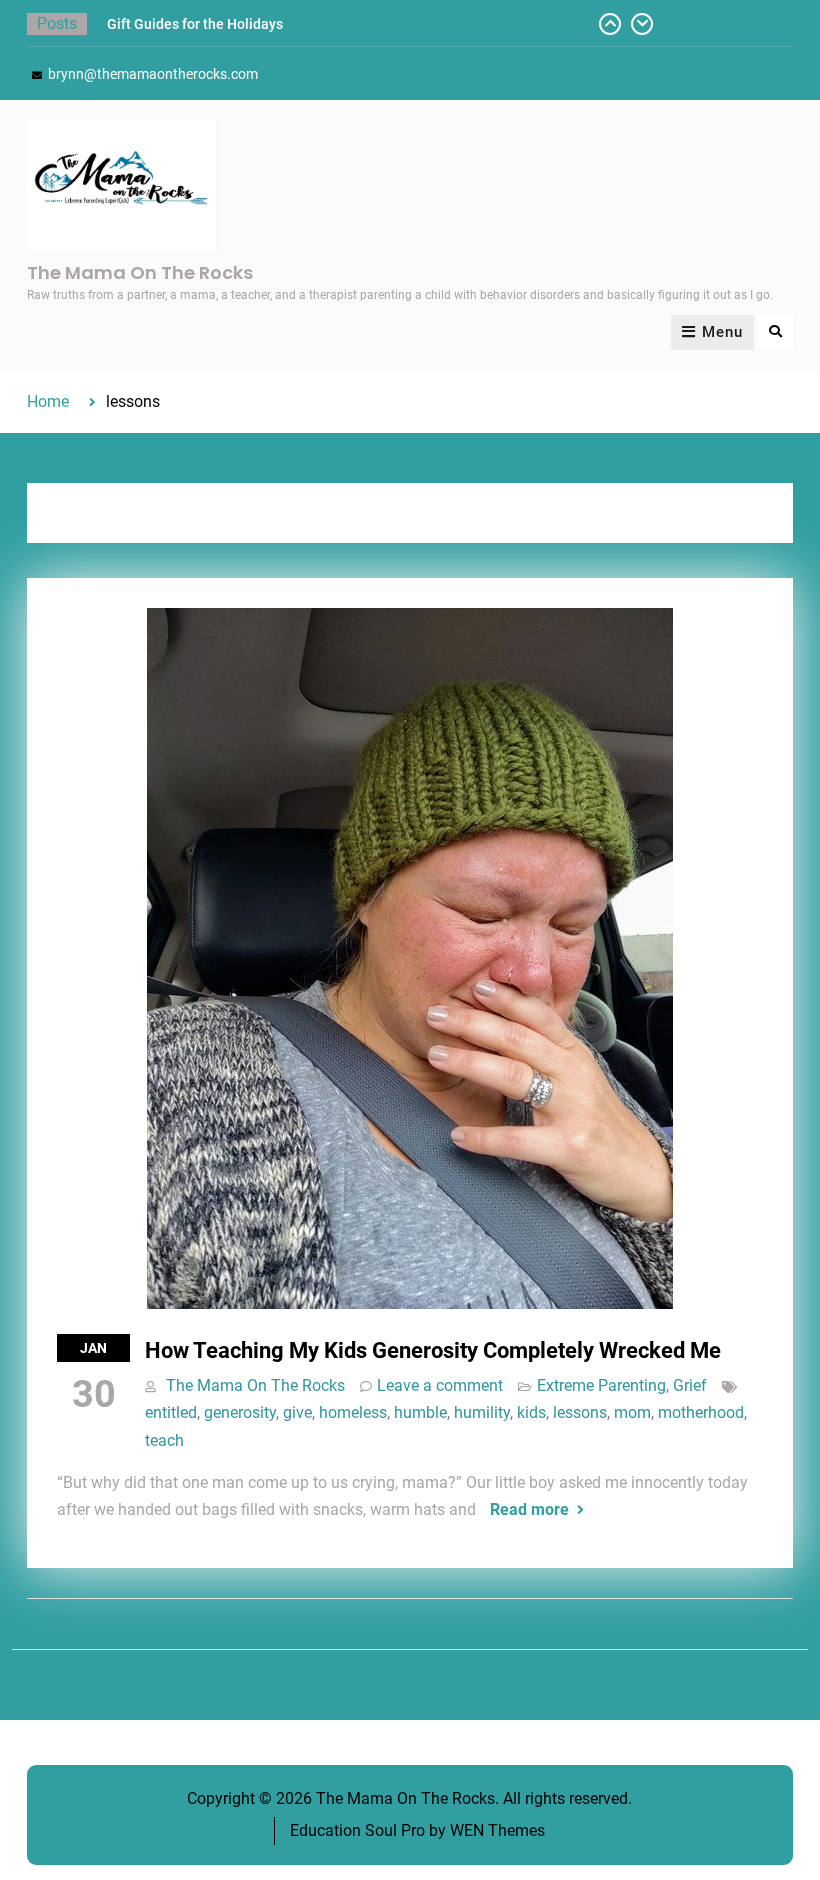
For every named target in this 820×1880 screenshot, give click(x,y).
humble (420, 1412)
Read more (529, 1509)
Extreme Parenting (601, 1385)
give (297, 1412)
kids (531, 1412)
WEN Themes (497, 1830)
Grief (690, 1385)
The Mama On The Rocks (140, 272)
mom (632, 1412)
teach (164, 1440)
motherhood (701, 1412)
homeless (353, 1412)
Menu (722, 332)
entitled (171, 1412)
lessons (580, 1412)
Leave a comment (440, 1385)
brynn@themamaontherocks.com (153, 74)
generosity (240, 1412)
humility (482, 1412)
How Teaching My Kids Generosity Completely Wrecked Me (433, 1350)
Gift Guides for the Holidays (195, 24)
